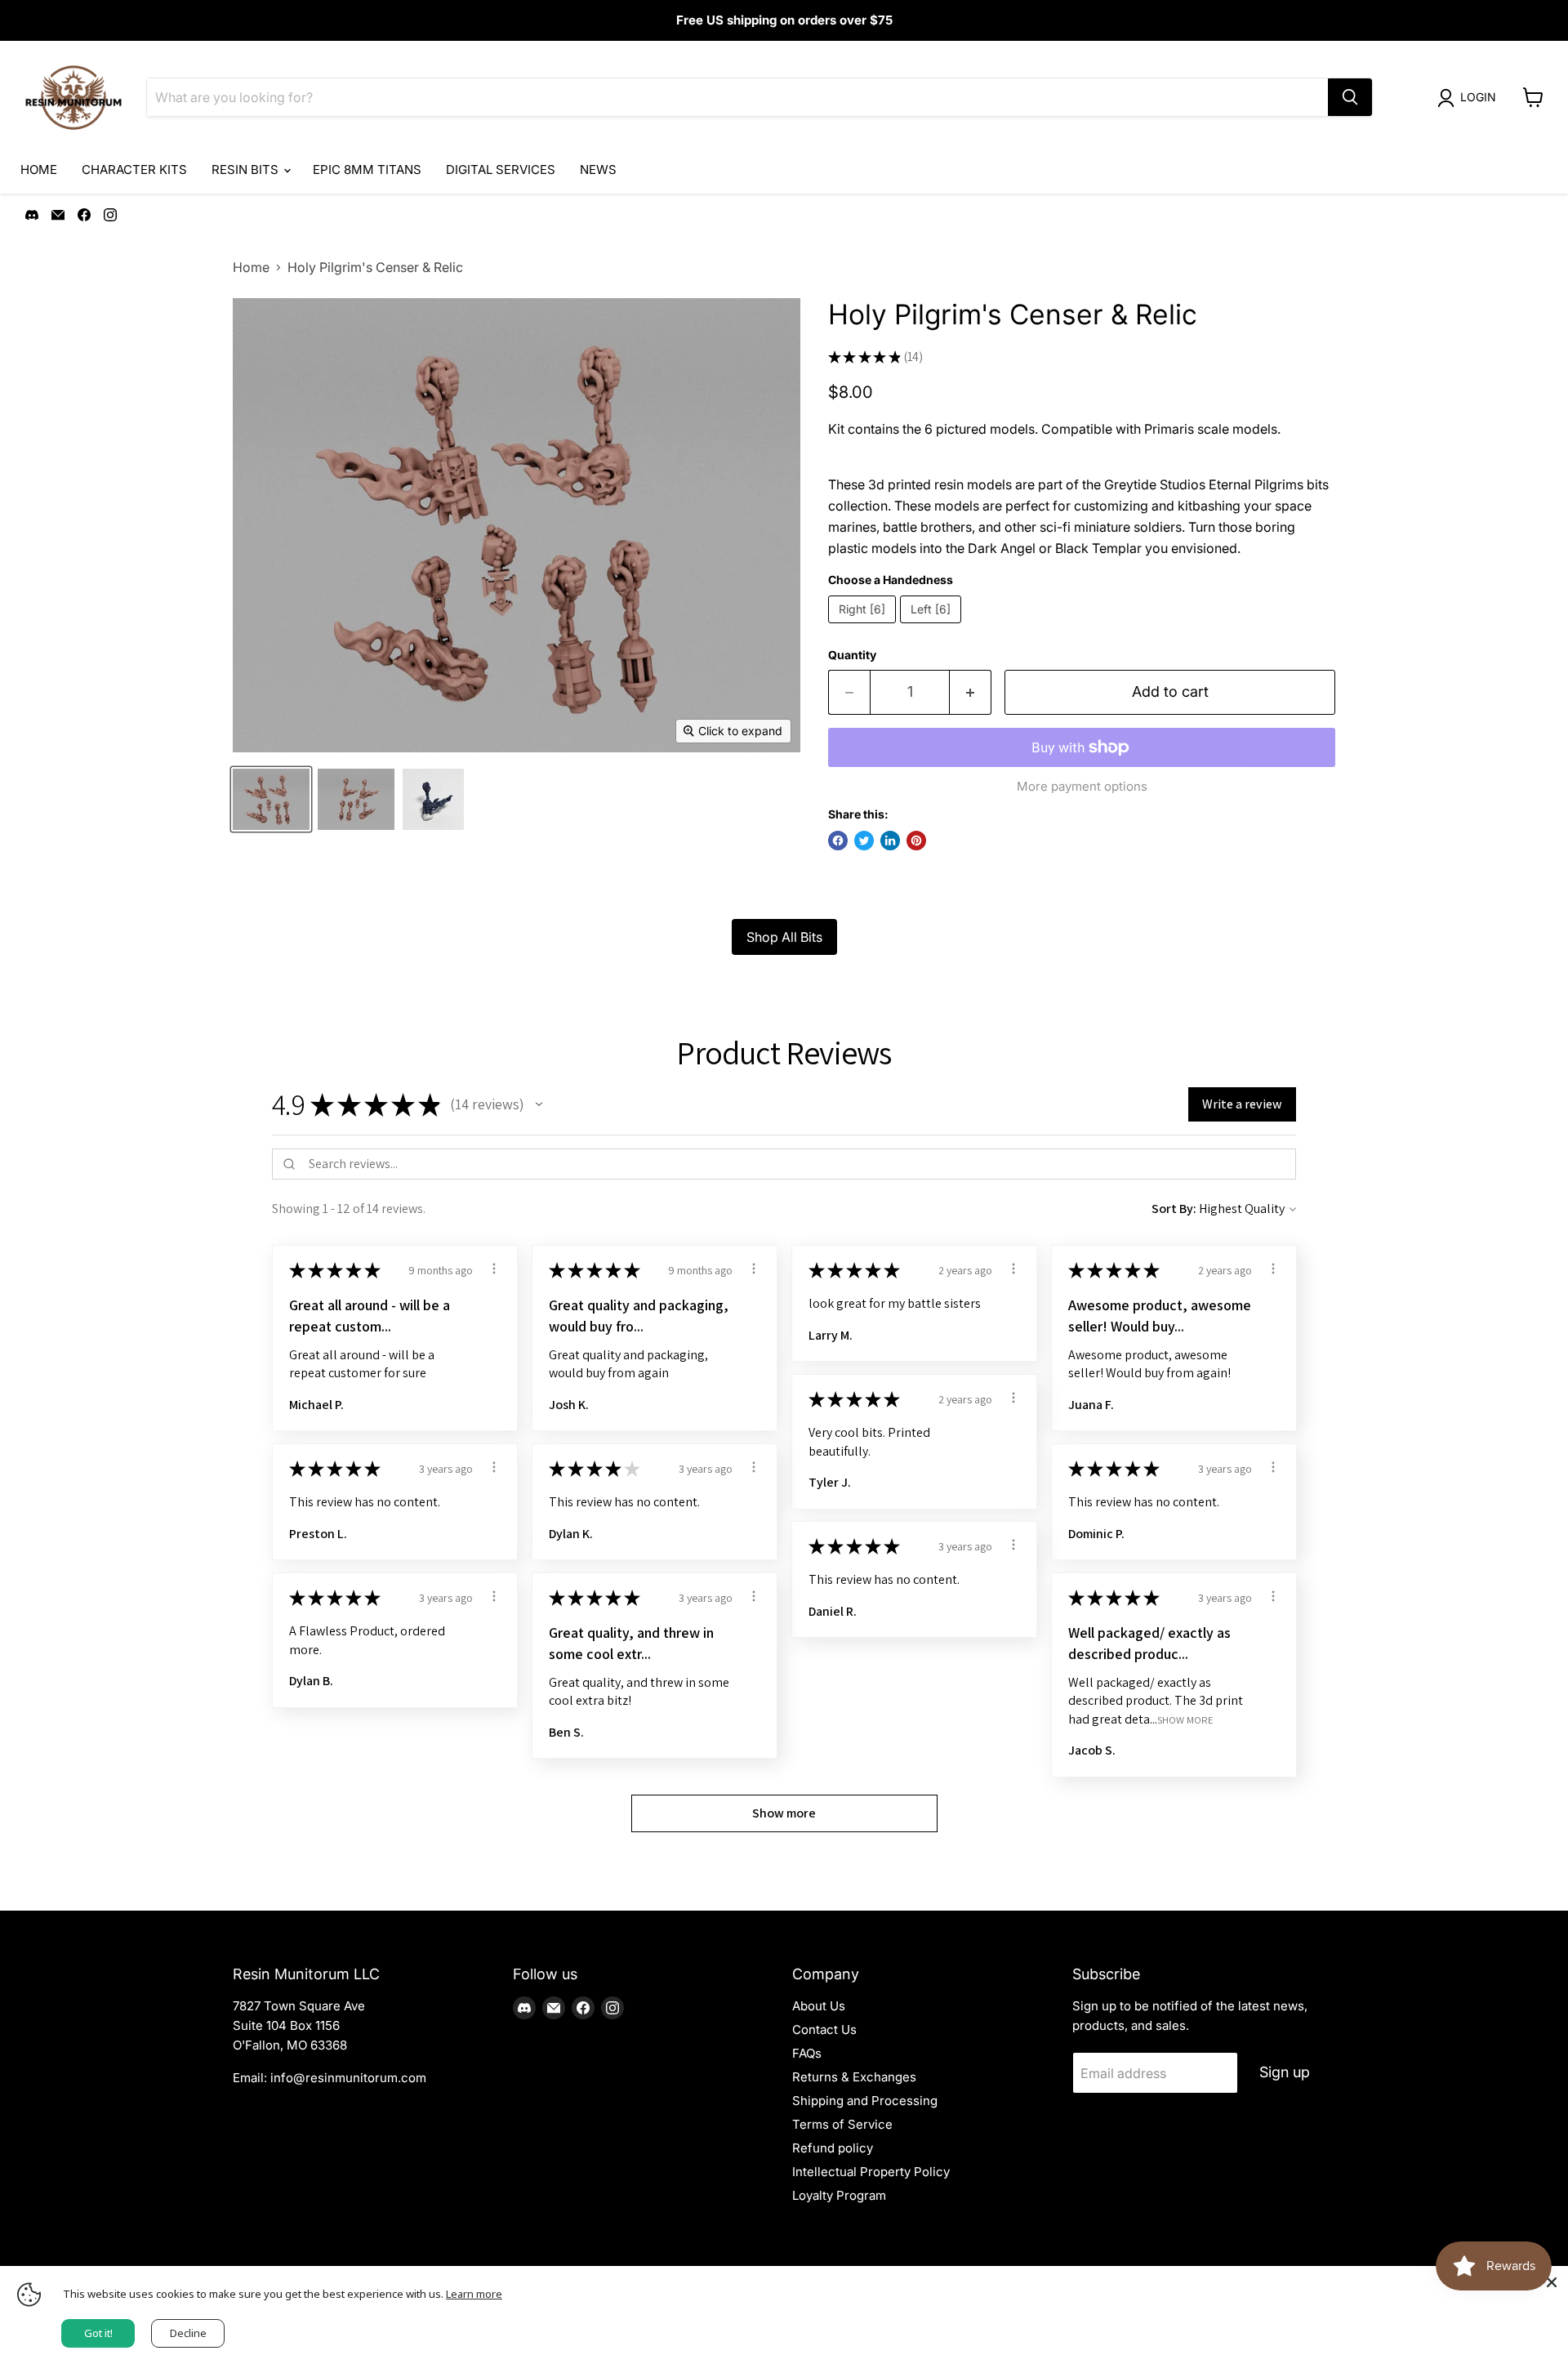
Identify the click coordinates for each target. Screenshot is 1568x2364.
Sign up (1285, 2072)
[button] (539, 1104)
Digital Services (501, 169)
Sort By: (1174, 1209)
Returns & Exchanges (854, 2077)
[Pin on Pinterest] (916, 841)
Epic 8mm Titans (367, 169)
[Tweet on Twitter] (864, 841)
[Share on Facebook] (838, 841)
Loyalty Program (839, 2195)
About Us (819, 2006)
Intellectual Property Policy (871, 2172)
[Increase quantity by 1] (971, 692)
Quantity (852, 655)
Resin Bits (247, 169)
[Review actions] (494, 1269)
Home (39, 169)
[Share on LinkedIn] (890, 841)
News (598, 169)
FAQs (807, 2053)
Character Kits (134, 169)
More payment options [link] (1082, 786)
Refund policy (833, 2148)
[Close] (1552, 2282)
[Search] (1350, 97)
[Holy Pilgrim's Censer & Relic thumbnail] (271, 799)
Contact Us (824, 2029)
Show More (1185, 1719)
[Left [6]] (933, 627)
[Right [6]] (864, 627)
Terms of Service (842, 2124)
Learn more (474, 2294)
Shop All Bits (784, 937)
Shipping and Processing (865, 2101)
